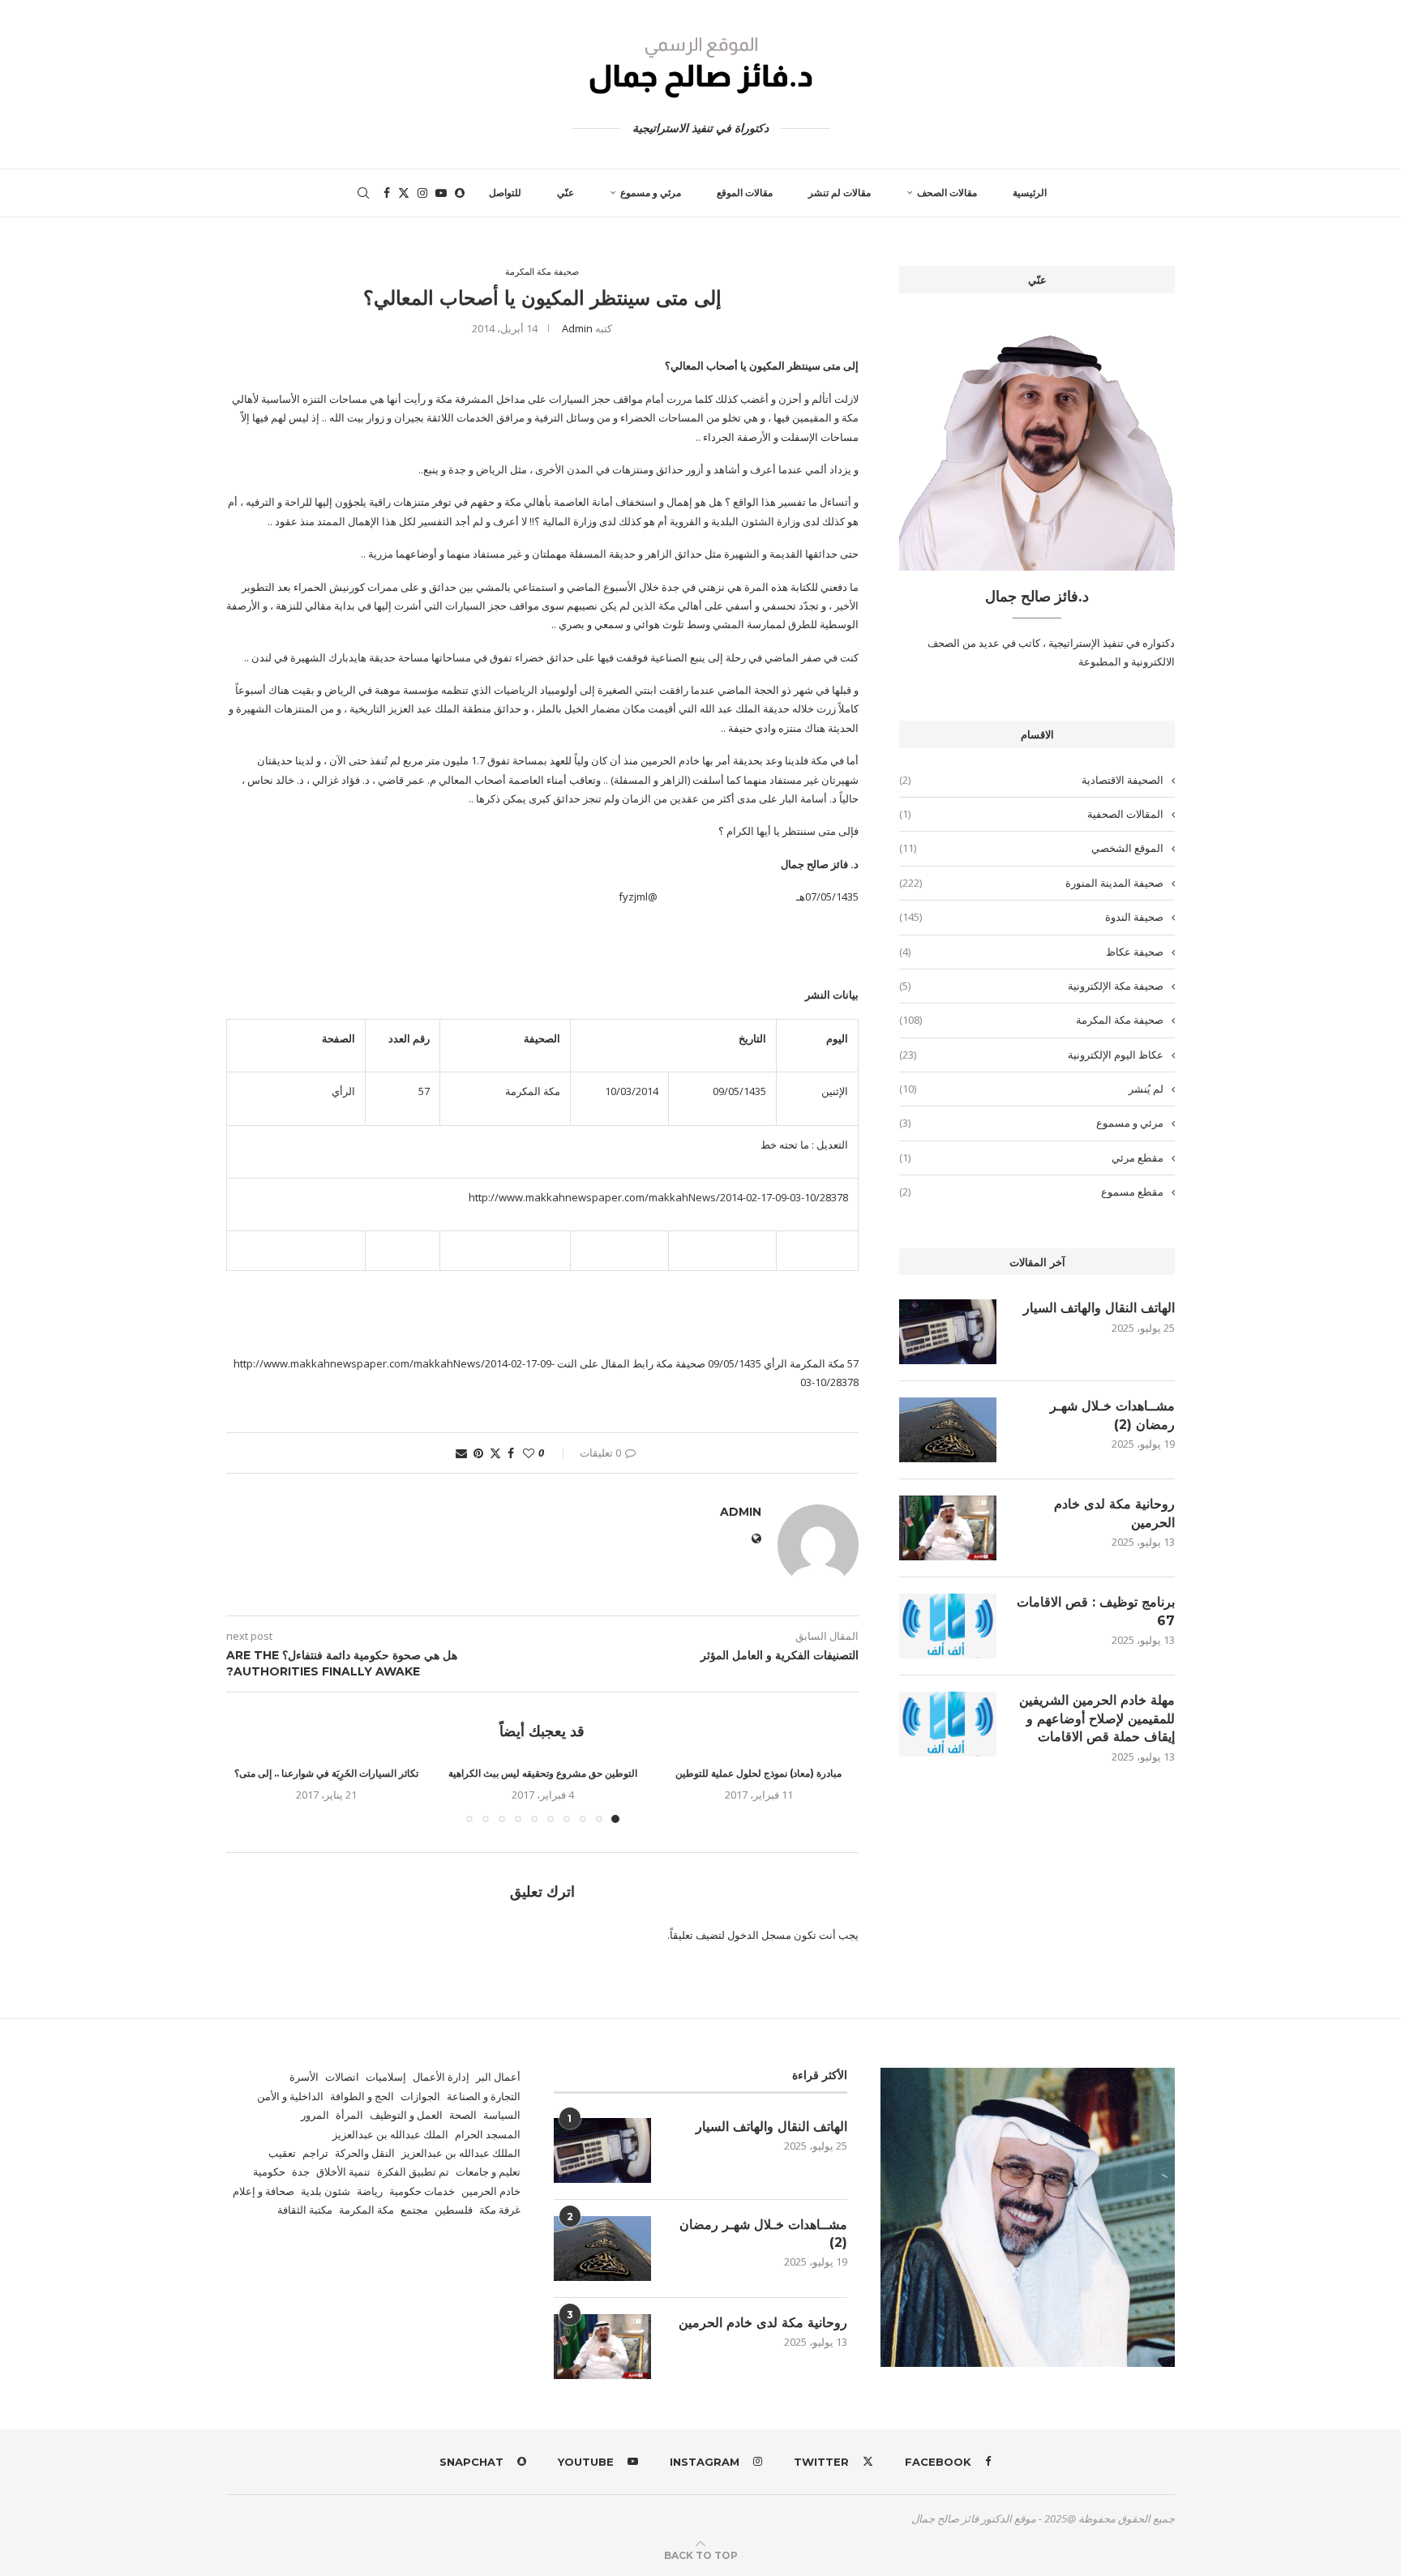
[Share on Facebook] (511, 1453)
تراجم (315, 2153)
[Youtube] (441, 193)
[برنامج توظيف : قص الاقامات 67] (948, 1626)
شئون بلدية (326, 2191)
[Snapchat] (460, 193)
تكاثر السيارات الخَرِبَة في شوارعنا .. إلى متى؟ (326, 1773)
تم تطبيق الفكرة (413, 2172)
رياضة (370, 2191)
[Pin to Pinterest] (478, 1453)
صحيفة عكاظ (1031, 952)
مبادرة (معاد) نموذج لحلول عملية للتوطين (758, 1773)
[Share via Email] (461, 1453)
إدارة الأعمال (441, 2077)
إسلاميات (386, 2077)
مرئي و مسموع (651, 193)
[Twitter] (404, 193)
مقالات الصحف (947, 193)
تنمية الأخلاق (343, 2172)
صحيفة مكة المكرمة (1031, 1020)
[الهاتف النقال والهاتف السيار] (948, 1332)
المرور (315, 2115)
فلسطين (454, 2210)
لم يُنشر (1031, 1089)
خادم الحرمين (491, 2191)
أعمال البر (498, 2077)
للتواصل (505, 193)
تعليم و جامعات (488, 2172)
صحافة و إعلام (263, 2191)
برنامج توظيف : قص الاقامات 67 (1096, 1611)
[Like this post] (529, 1453)
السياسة (502, 2115)
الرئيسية (1030, 193)
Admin (577, 328)
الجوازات (420, 2096)
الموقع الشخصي (1031, 848)
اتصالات (342, 2077)
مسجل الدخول (759, 1935)
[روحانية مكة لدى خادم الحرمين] (948, 1528)
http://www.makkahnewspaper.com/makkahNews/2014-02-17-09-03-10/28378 (658, 1197)
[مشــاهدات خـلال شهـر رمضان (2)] (948, 1430)
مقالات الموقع (745, 193)
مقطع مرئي (1031, 1157)
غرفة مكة (500, 2210)
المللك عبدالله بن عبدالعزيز (461, 2153)
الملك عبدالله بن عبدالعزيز (390, 2134)
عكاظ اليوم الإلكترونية (1031, 1055)
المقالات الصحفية (1031, 814)
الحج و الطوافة (362, 2096)
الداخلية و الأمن (290, 2096)
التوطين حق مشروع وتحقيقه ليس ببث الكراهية (543, 1773)
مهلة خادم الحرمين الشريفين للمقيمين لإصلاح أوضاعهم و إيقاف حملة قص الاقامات (1097, 1718)
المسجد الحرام (488, 2134)
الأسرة (304, 2077)
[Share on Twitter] (495, 1453)
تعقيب (282, 2153)
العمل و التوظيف (406, 2115)
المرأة (349, 2115)
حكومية (269, 2172)
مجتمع (414, 2210)
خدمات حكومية (422, 2191)
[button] (248, 1794)
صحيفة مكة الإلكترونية (1031, 986)
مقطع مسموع (1031, 1192)
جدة (301, 2172)
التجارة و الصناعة (484, 2096)
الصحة (463, 2115)
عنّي (566, 193)
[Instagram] (422, 193)
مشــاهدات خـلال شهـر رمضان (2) (1112, 1415)
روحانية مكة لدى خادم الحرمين (1114, 1513)
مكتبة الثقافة (305, 2210)
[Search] (363, 193)
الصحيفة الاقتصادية (1031, 780)
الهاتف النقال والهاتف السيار (1099, 1308)
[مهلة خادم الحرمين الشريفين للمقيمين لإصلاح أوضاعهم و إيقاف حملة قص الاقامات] (948, 1724)
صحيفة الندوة (1031, 917)
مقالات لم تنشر (840, 193)
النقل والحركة (365, 2153)
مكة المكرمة (366, 2210)
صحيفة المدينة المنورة (1031, 883)
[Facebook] (387, 193)
